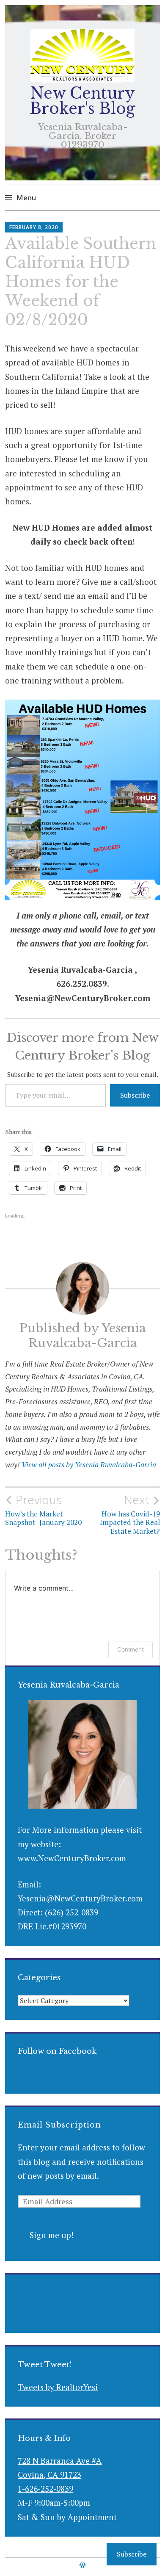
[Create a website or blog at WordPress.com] (82, 2565)
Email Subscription (59, 2125)
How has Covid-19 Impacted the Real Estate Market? (130, 1514)
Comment (131, 1649)
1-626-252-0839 (45, 2489)
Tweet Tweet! (45, 2365)
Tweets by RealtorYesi (58, 2387)
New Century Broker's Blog (82, 101)
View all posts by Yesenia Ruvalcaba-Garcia (89, 1465)
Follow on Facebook (57, 2051)
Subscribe (135, 1095)
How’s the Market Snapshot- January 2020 (43, 1510)
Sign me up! (52, 2235)
